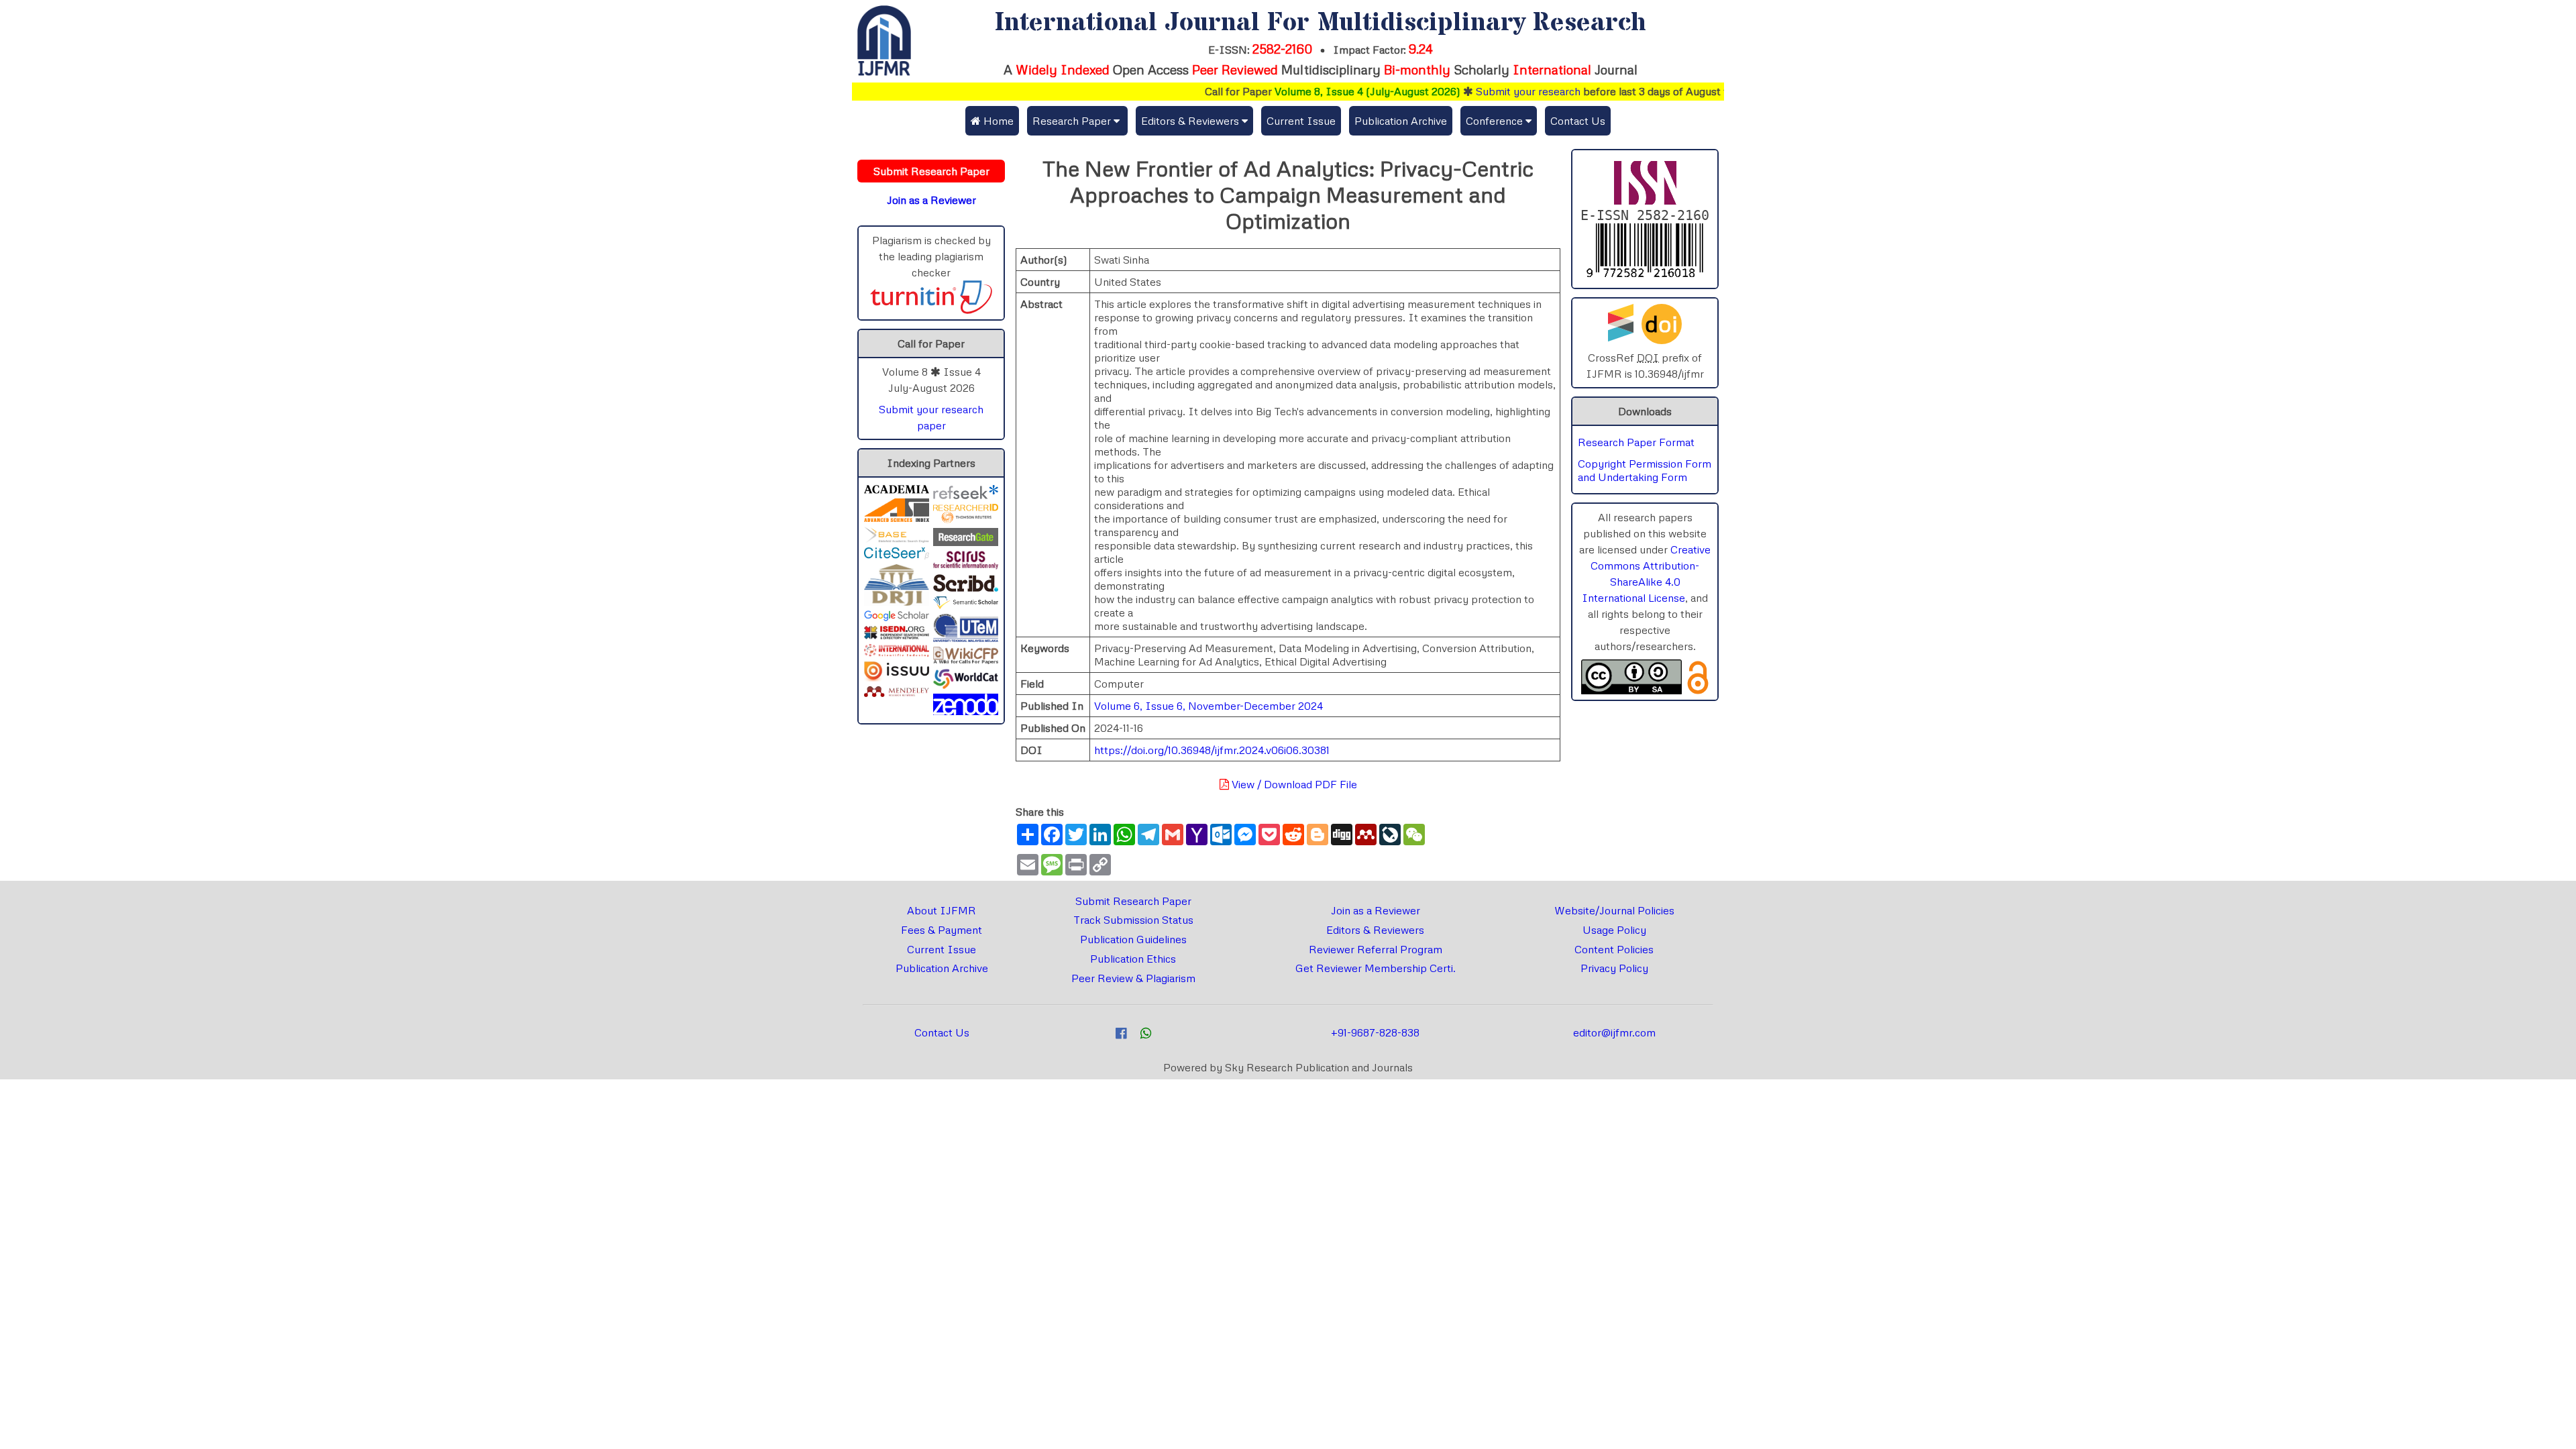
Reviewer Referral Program (1376, 949)
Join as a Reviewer (1376, 910)
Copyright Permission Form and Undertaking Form (1645, 470)
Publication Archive (1401, 121)
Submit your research (1482, 91)
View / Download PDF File (1293, 784)
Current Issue (1301, 121)
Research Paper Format (1636, 442)
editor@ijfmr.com (1614, 1032)
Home (997, 121)
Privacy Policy (1614, 968)
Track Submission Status (1133, 920)
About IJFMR (942, 910)
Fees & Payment (942, 930)
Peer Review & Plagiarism (1133, 978)
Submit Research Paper (1133, 901)
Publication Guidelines (1133, 939)
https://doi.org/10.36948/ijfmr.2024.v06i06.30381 (1212, 750)
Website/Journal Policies (1614, 910)
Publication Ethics (1133, 959)
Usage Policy (1614, 930)
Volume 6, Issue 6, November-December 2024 (1209, 706)
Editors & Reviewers (1375, 930)
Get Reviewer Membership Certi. (1376, 968)
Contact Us (1578, 121)
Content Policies (1614, 949)
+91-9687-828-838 (1375, 1032)
